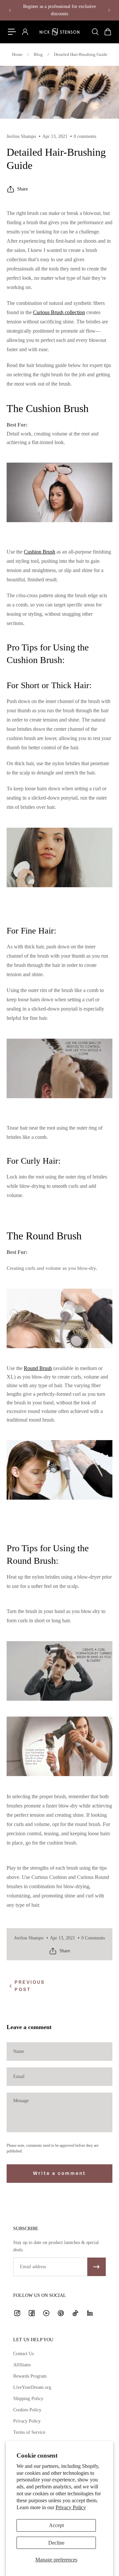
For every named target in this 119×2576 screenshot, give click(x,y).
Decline (56, 2543)
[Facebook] (32, 2313)
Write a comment (59, 2173)
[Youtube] (46, 2313)
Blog (38, 54)
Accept (56, 2525)
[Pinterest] (61, 2313)
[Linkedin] (90, 2313)
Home (17, 54)
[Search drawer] (95, 32)
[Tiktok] (75, 2313)
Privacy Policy (71, 2507)
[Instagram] (17, 2313)
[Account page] (25, 32)
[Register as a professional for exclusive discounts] (59, 10)
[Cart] (107, 32)
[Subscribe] (97, 2267)
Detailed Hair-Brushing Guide (81, 54)
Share (22, 189)
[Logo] (59, 32)
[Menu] (12, 32)
